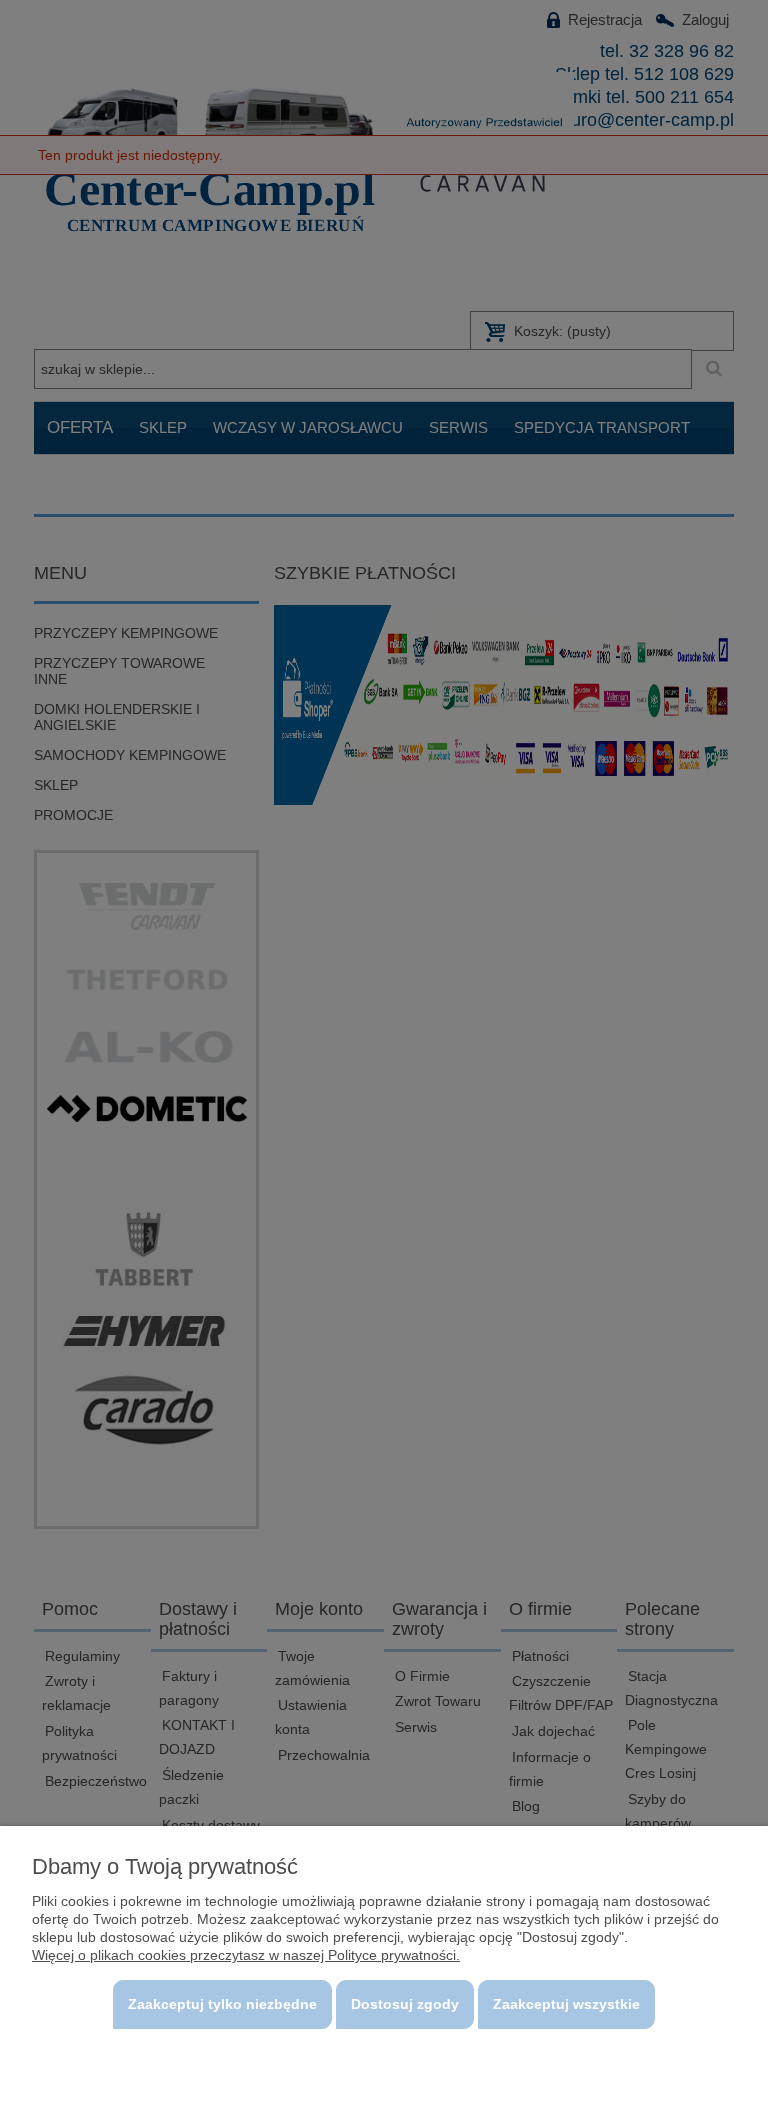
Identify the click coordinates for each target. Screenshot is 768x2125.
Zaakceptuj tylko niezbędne (222, 2004)
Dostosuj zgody (405, 2004)
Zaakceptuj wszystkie (566, 2004)
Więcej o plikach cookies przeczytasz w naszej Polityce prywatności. (246, 1955)
